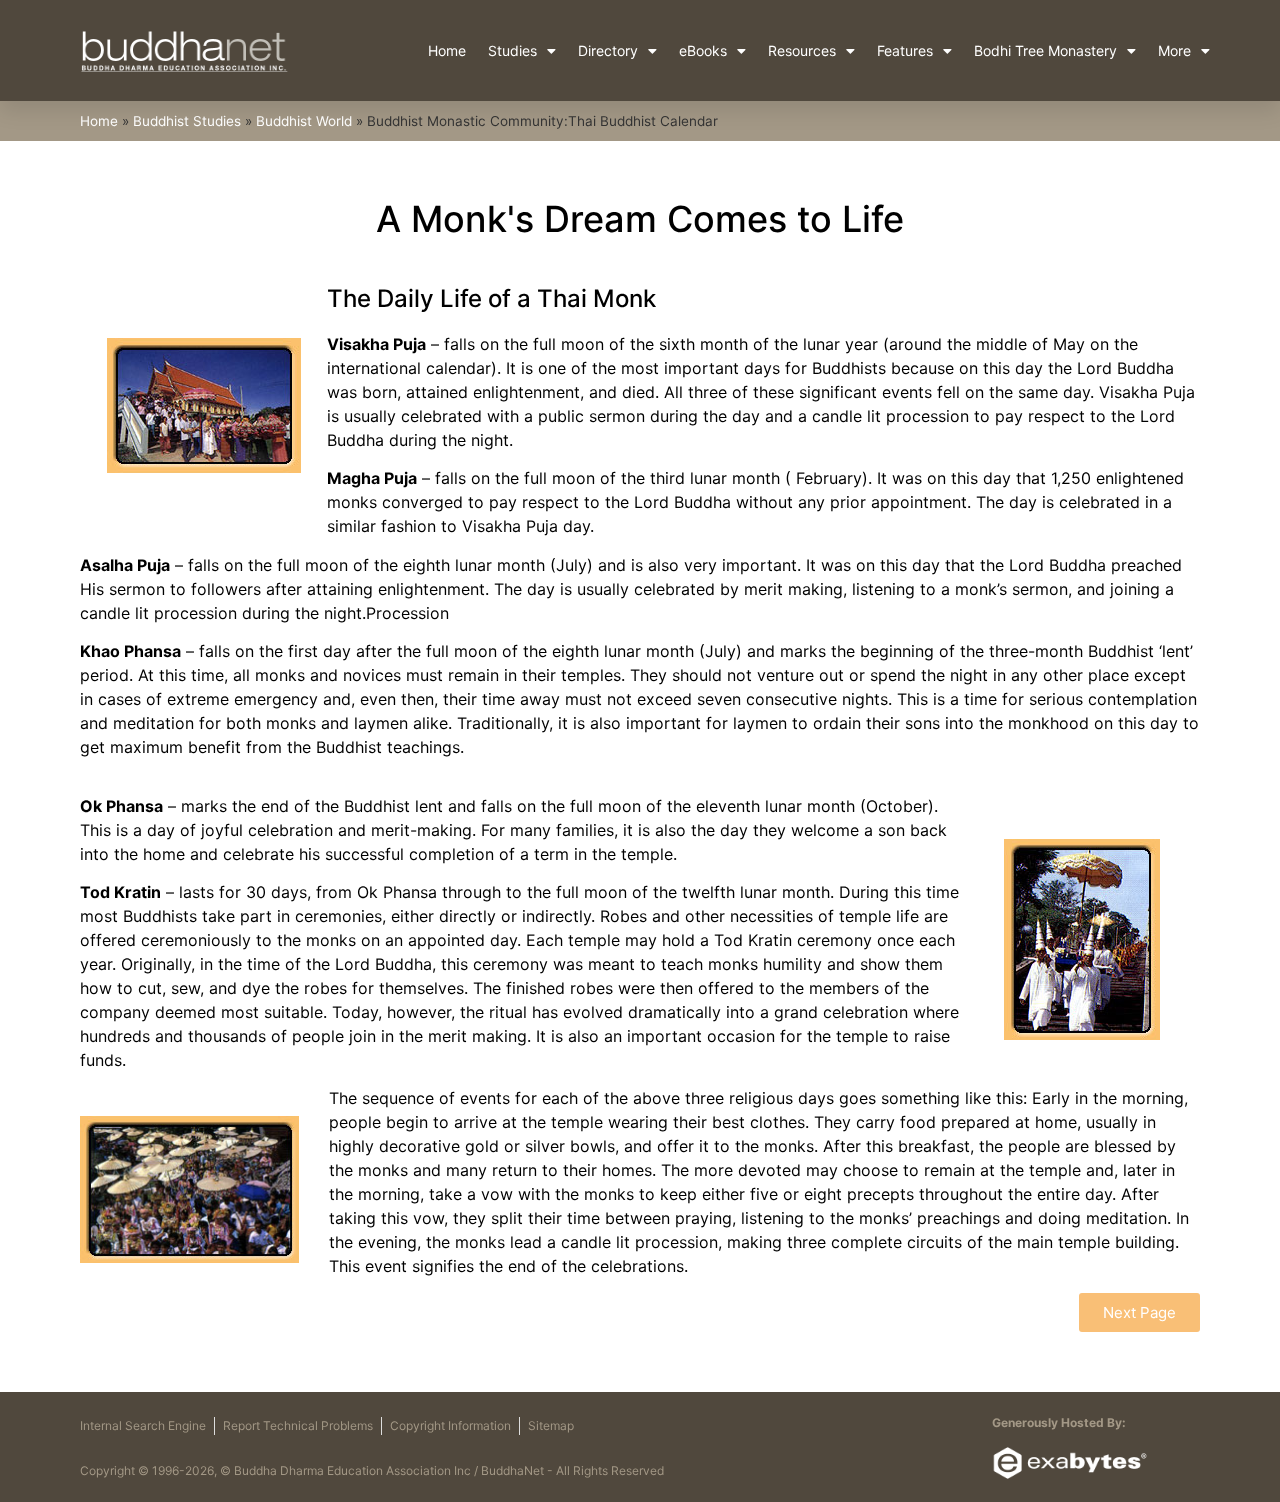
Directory (608, 50)
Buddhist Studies (187, 121)
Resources (802, 50)
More (1174, 50)
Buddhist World (304, 121)
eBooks (703, 50)
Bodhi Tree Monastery (1045, 50)
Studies (512, 50)
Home (447, 50)
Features (905, 50)
